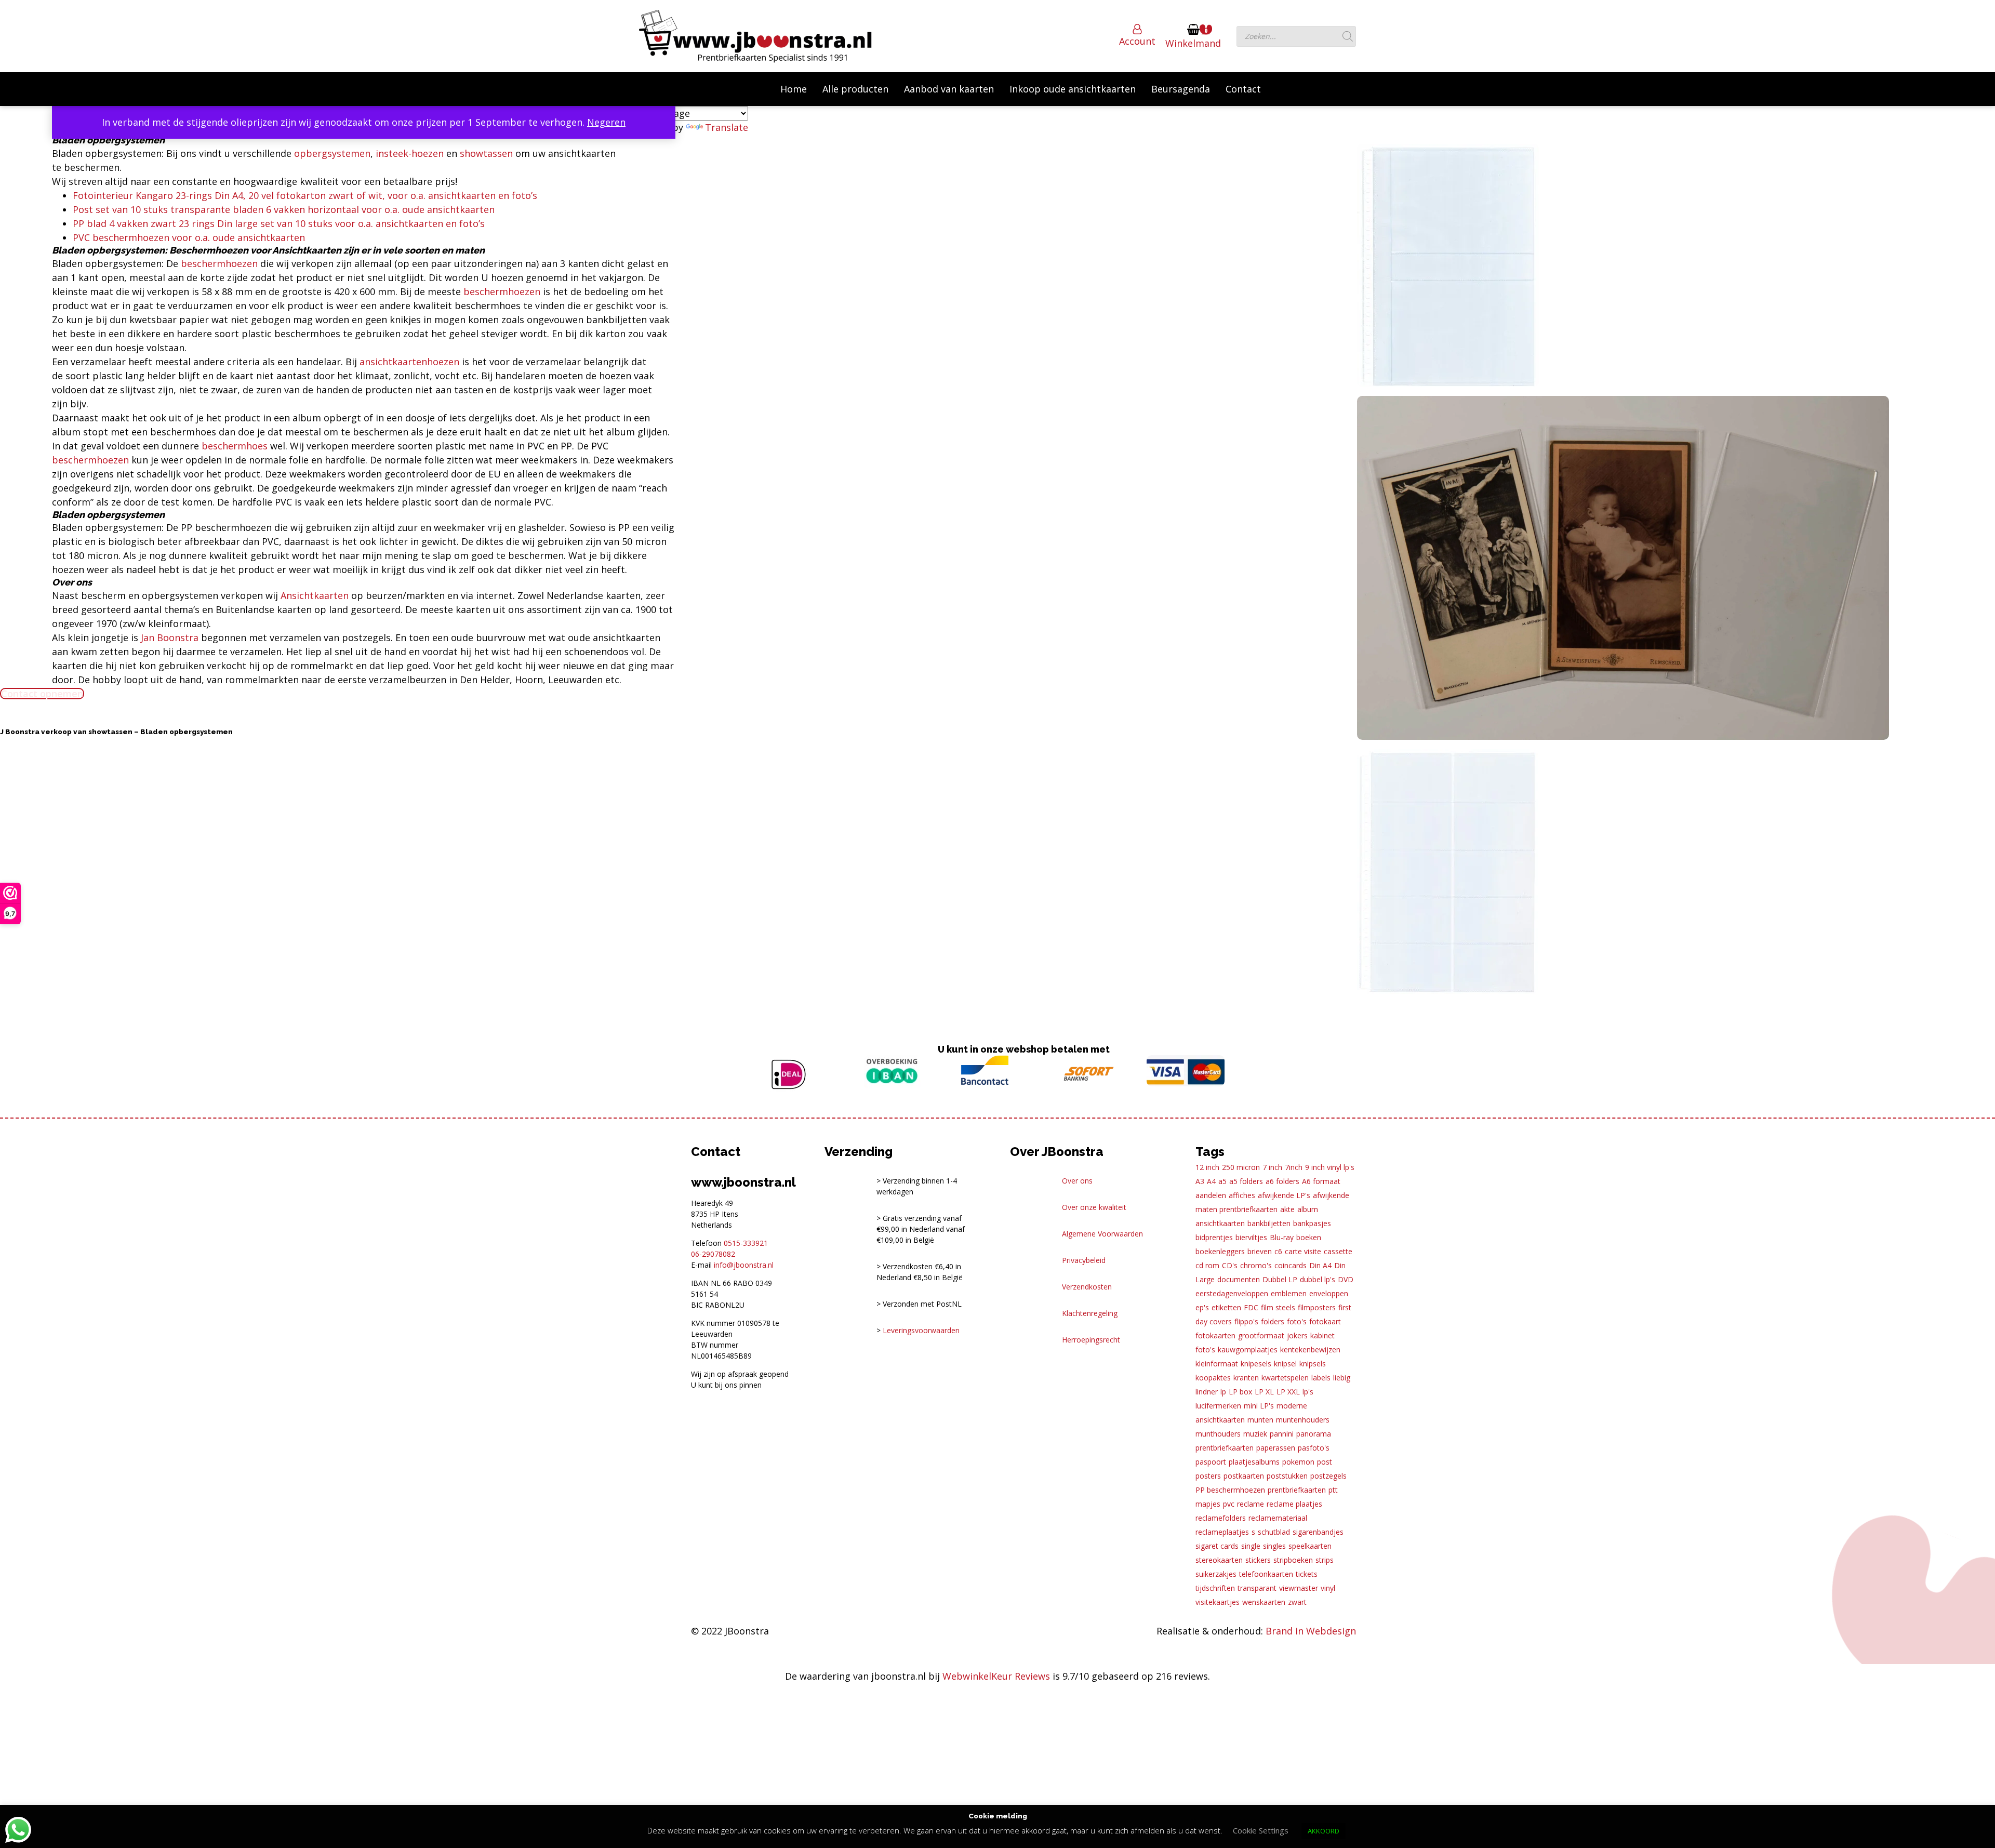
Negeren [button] (606, 122)
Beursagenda (1181, 89)
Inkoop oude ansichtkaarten (1073, 89)
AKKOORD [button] (1324, 1831)
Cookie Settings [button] (1261, 1830)
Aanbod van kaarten (949, 89)
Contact (1243, 89)
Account (1137, 41)
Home (794, 89)
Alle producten (855, 89)
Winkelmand (1193, 43)
